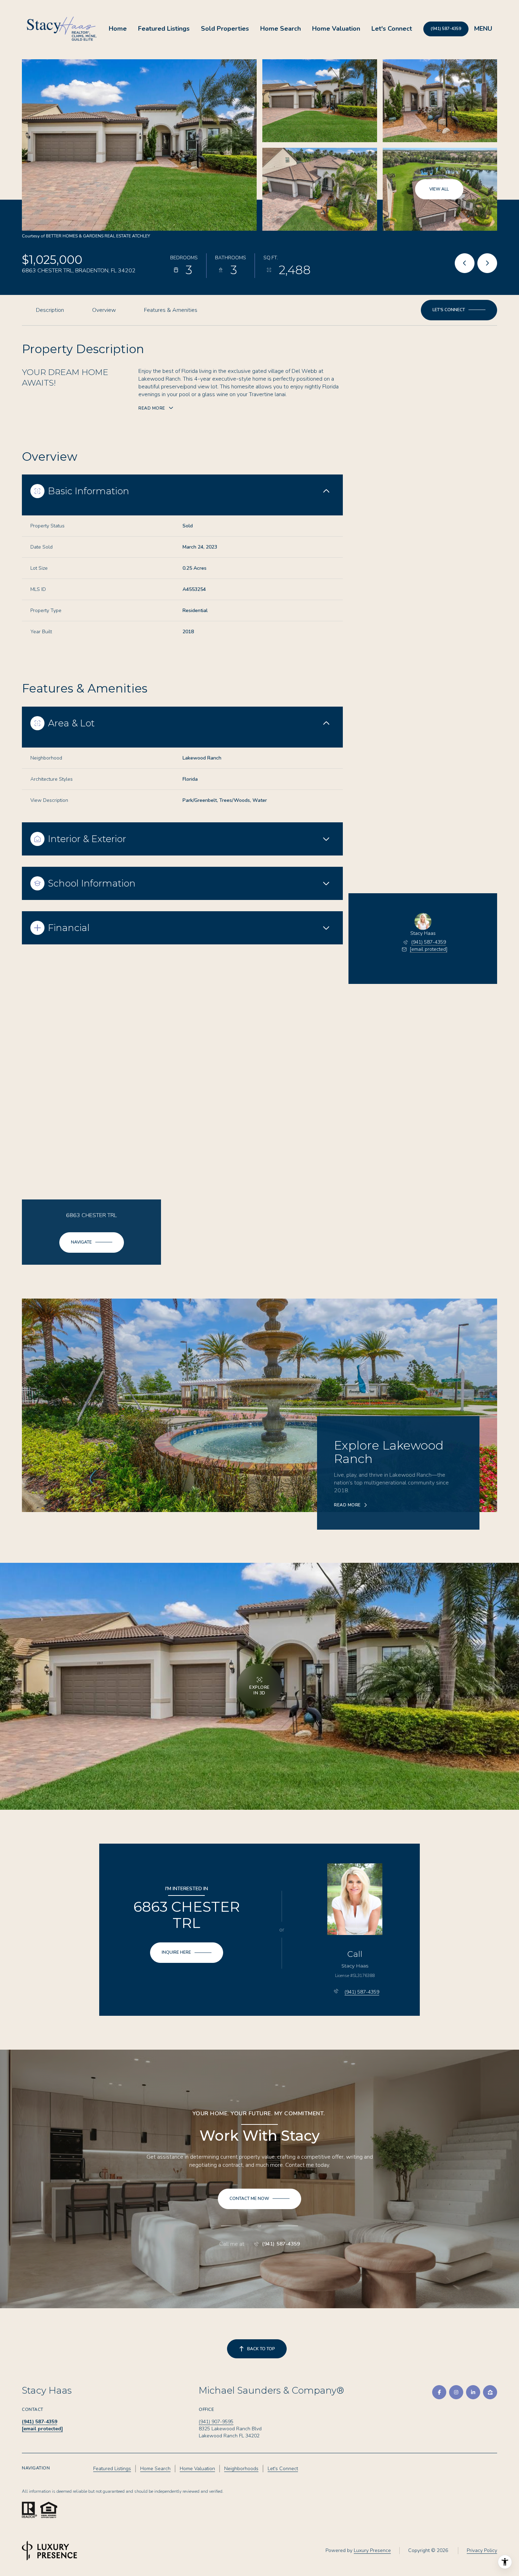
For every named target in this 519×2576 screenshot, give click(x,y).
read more (347, 1505)
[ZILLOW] (490, 2392)
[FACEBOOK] (439, 2392)
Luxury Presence (372, 2550)
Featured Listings (164, 29)
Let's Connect (392, 29)
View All (439, 189)
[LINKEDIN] (473, 2392)
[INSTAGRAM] (456, 2392)
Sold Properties (225, 29)
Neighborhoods (241, 2469)
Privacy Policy (482, 2550)
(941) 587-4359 (446, 29)
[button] (459, 310)
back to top (261, 2349)
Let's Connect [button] (283, 2469)
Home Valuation (336, 29)
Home (118, 29)
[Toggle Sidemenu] (483, 29)
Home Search (281, 29)
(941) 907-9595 (216, 2422)
